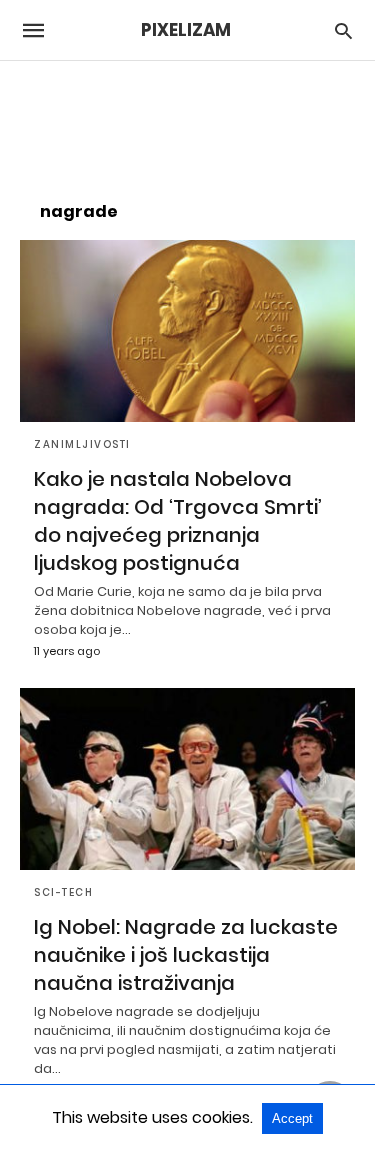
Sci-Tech (63, 892)
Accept (292, 1118)
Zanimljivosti (82, 444)
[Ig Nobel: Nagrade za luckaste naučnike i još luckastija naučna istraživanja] (187, 779)
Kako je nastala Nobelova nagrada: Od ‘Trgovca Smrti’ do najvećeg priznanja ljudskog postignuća (178, 521)
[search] (343, 30)
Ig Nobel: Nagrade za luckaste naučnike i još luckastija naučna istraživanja (186, 955)
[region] (188, 121)
